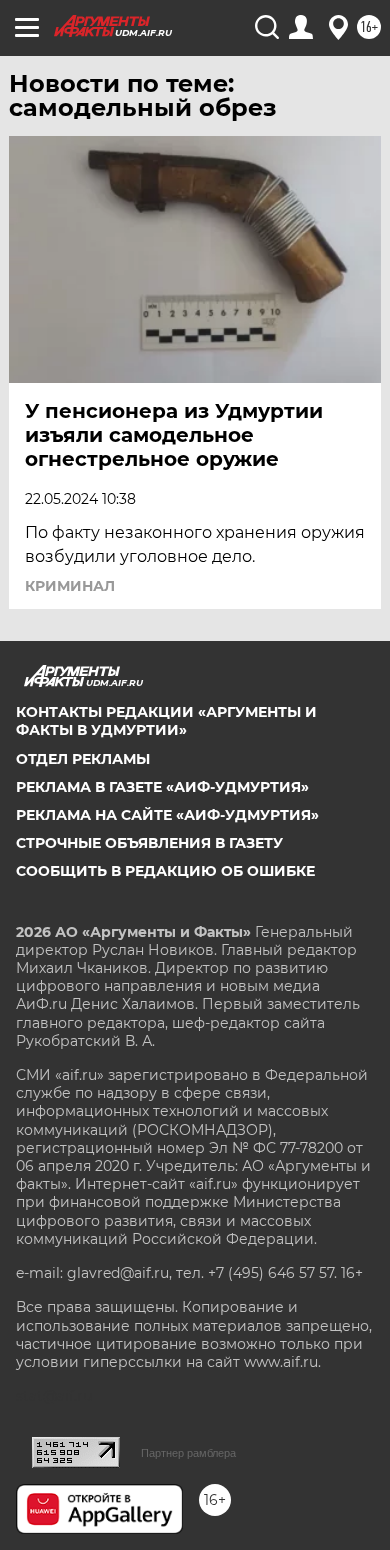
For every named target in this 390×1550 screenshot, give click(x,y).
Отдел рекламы (83, 759)
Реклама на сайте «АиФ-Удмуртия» (167, 815)
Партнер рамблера (188, 1453)
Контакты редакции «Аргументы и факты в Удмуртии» (166, 721)
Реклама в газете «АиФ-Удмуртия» (162, 787)
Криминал (70, 586)
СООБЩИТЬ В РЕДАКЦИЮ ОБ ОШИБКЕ (165, 871)
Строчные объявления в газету (149, 843)
